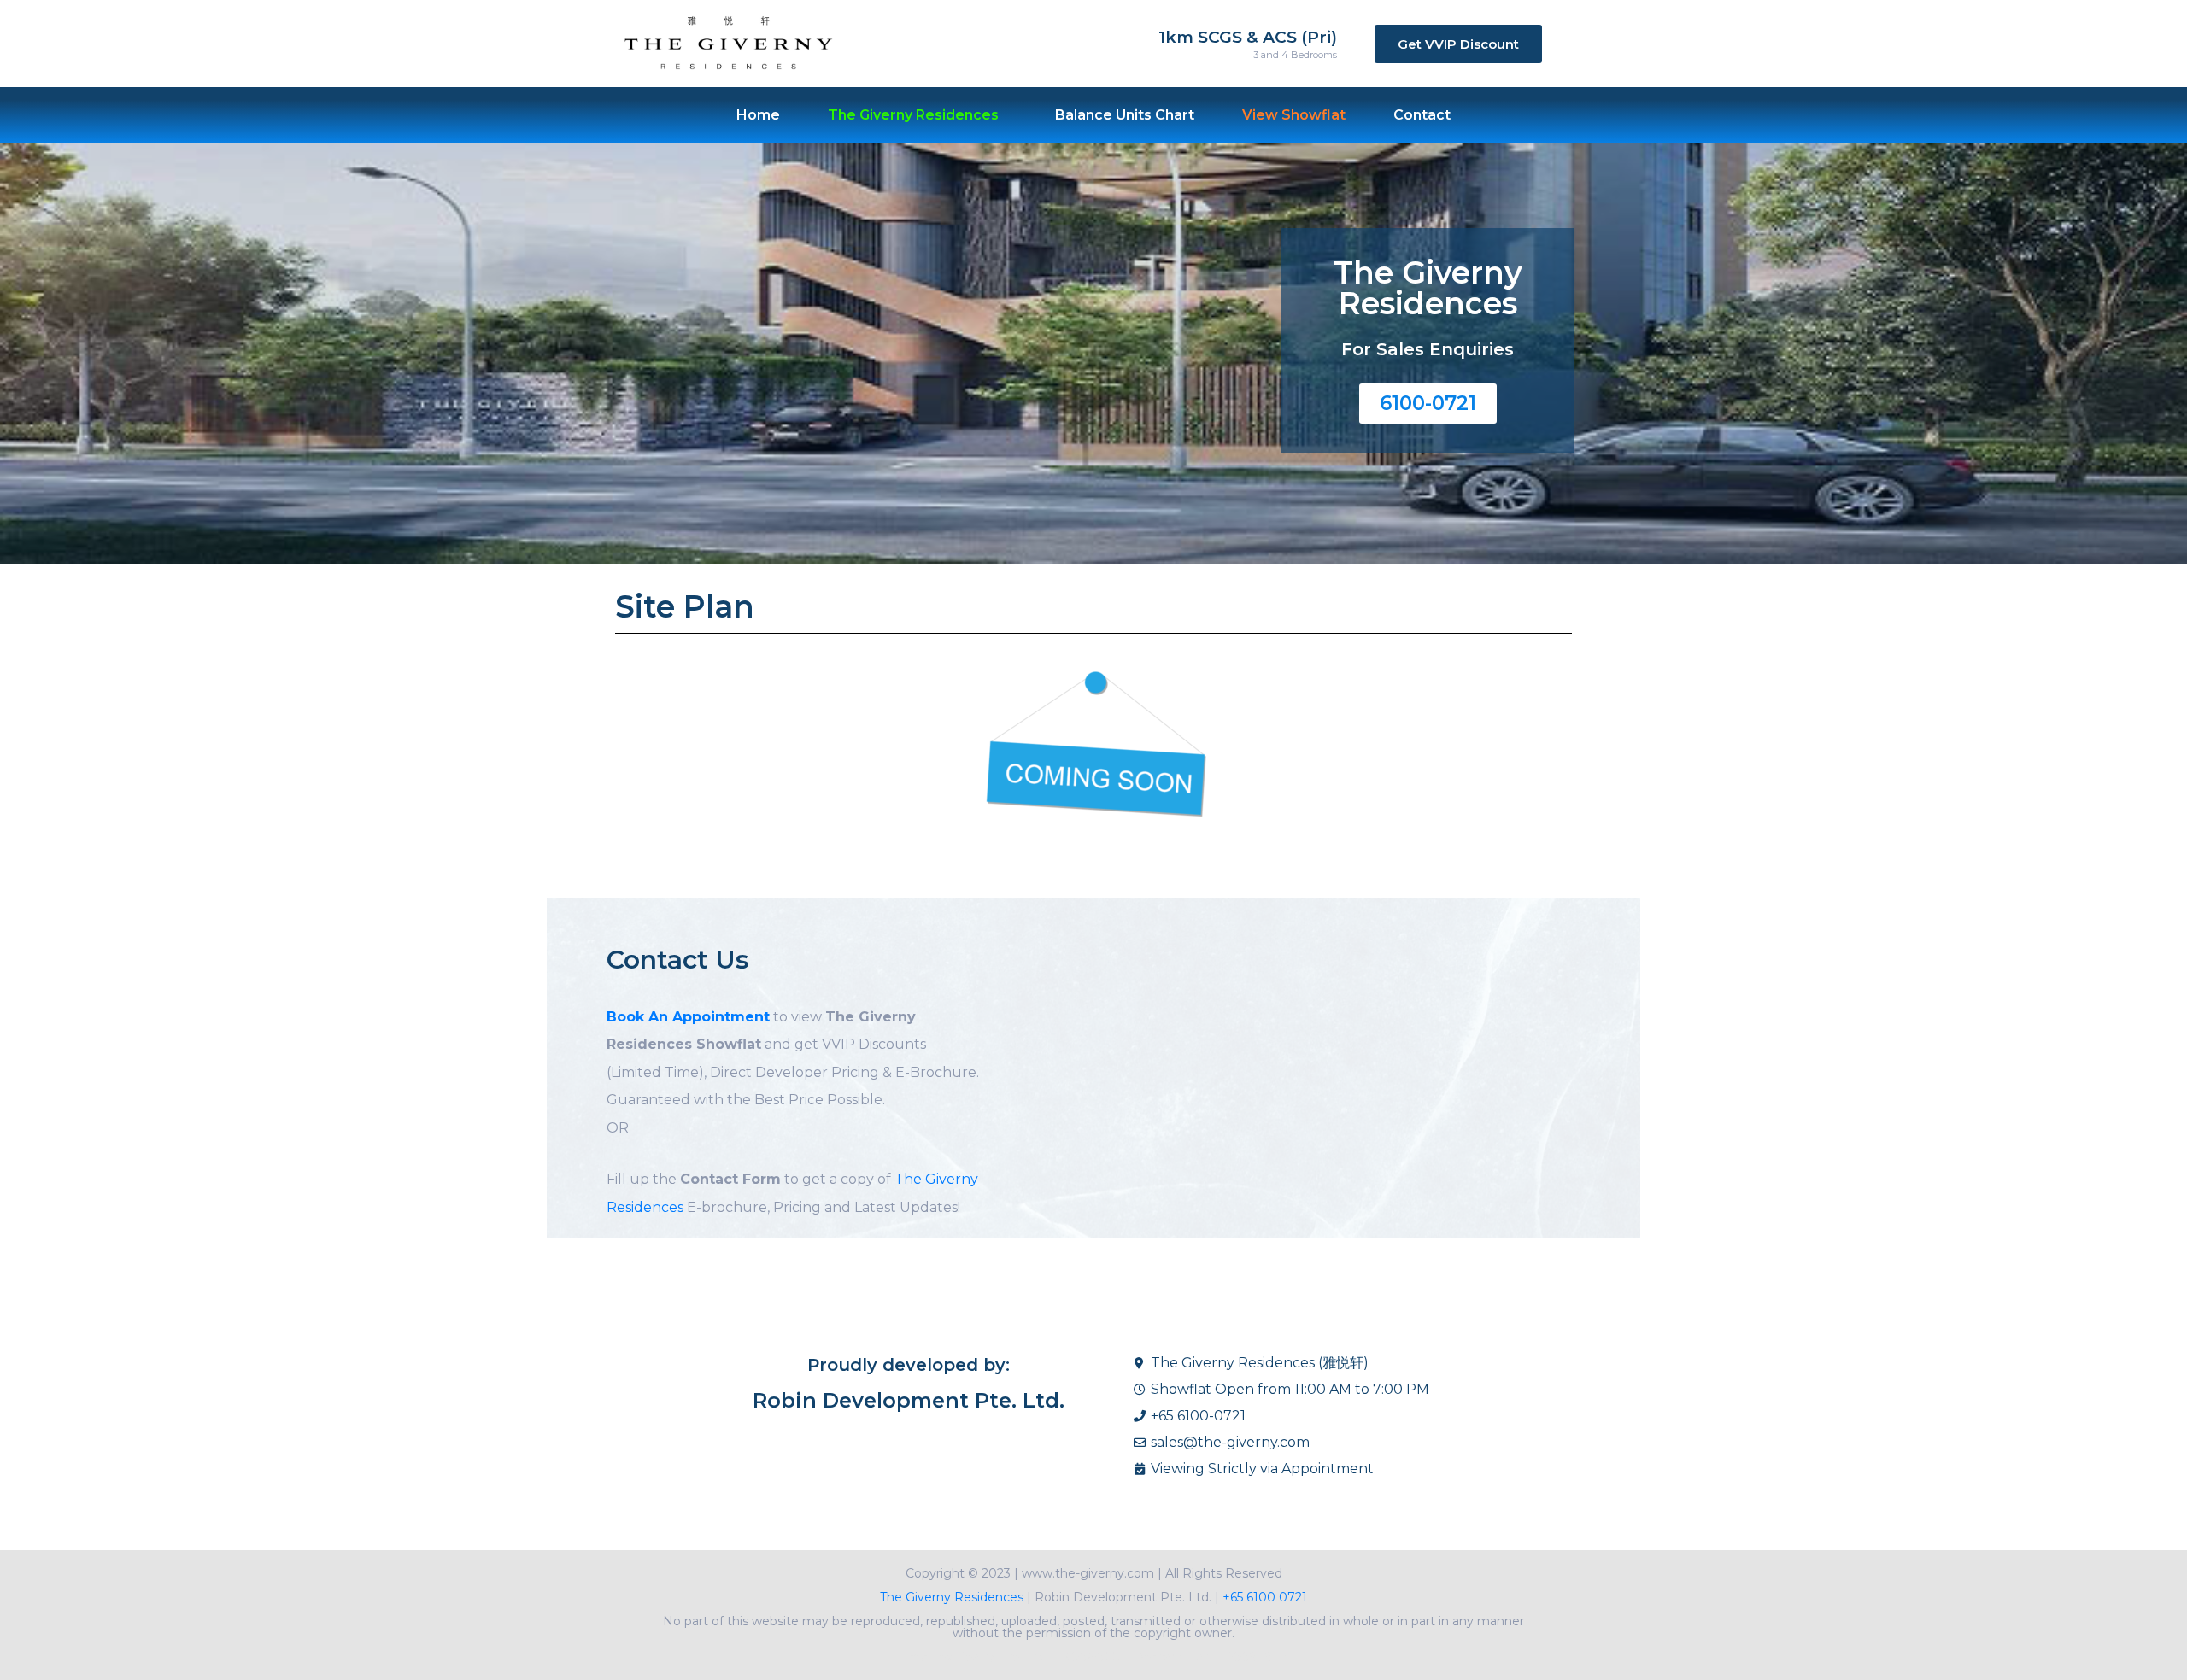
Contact (1422, 115)
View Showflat (1294, 115)
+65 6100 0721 (1263, 1597)
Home (758, 115)
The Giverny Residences (952, 1597)
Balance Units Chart (1125, 115)
